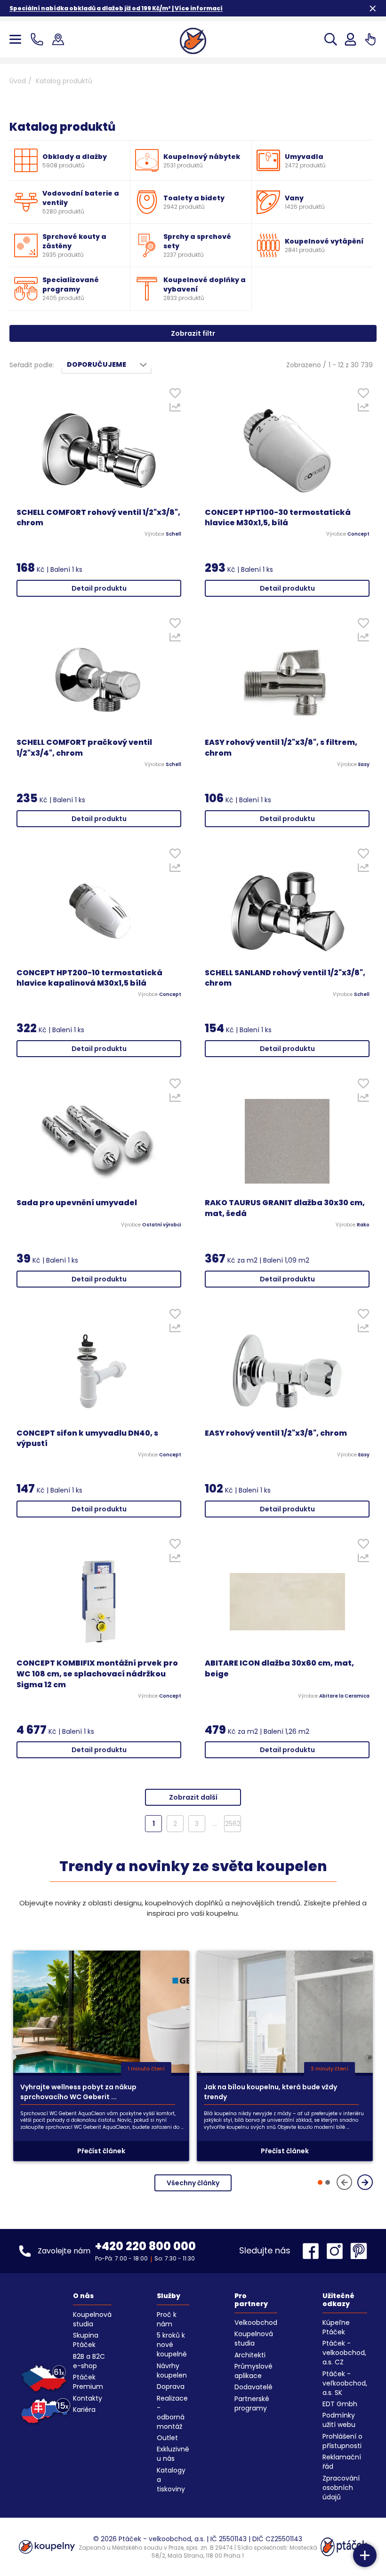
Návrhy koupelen (172, 2371)
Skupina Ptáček (86, 2340)
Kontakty (88, 2398)
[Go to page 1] (320, 2182)
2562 (233, 1824)
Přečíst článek (101, 2151)
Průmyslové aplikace (253, 2371)
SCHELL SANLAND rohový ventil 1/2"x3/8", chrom (285, 978)
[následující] (365, 2182)
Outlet (167, 2438)
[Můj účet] (350, 39)
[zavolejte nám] (39, 39)
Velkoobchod (256, 2323)
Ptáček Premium (88, 2382)
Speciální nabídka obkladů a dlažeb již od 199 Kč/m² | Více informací (116, 8)
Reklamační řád (342, 2462)
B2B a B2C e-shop (89, 2361)
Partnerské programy (252, 2403)
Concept (358, 534)
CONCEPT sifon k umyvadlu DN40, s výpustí (87, 1439)
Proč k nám (167, 2319)
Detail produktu (99, 588)
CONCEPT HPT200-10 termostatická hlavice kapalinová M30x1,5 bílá (89, 978)
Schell (173, 534)
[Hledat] (331, 39)
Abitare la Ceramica (344, 1696)
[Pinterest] (359, 2251)
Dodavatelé (253, 2387)
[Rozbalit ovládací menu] (365, 2555)
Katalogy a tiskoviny (171, 2480)
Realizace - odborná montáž (172, 2412)
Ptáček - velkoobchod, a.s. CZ (344, 2353)
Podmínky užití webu (339, 2420)
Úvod (18, 81)
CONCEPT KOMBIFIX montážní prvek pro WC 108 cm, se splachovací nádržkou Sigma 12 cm (97, 1674)
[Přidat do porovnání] (175, 410)
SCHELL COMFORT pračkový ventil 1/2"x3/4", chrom (84, 748)
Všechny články (193, 2183)
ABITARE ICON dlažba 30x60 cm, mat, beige (279, 1669)
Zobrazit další (193, 1797)
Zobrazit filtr (193, 333)
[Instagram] (337, 2251)
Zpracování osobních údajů (341, 2488)
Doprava (171, 2386)
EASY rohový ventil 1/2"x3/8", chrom (276, 1433)
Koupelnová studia (92, 2319)
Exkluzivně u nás (173, 2454)
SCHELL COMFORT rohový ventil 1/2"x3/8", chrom (98, 518)
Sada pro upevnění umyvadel (77, 1203)
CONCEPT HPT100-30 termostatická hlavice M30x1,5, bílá (278, 518)
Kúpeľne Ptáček (336, 2327)
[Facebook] (313, 2251)
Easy (364, 765)
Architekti (250, 2355)
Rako (363, 1225)
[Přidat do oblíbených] (175, 395)
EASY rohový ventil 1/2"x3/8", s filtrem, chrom (281, 748)
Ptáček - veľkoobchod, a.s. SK (345, 2383)
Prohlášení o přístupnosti (342, 2441)
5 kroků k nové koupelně (172, 2345)
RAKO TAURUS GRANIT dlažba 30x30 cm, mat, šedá (285, 1208)
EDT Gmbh (340, 2404)
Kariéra (84, 2410)
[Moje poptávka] (370, 39)
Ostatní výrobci (162, 1225)
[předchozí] (344, 2182)
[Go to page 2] (328, 2182)
